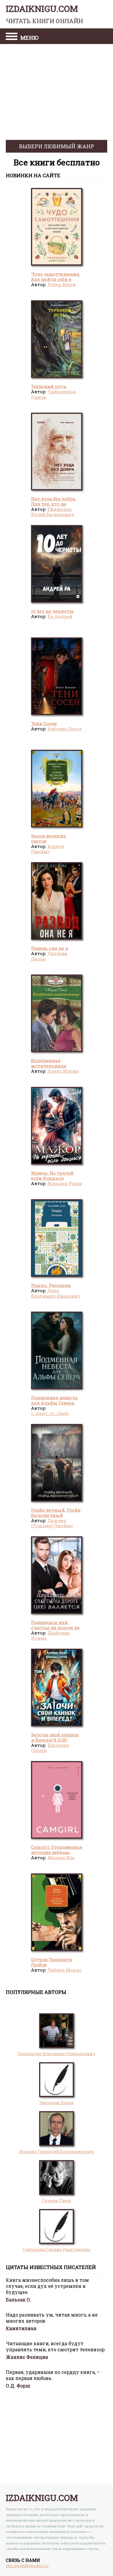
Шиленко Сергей (50, 1748)
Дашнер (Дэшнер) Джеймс (52, 1523)
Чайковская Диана (53, 394)
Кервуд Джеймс (48, 849)
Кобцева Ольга (65, 729)
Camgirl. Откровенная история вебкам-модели (57, 1852)
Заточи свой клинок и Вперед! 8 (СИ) (55, 1737)
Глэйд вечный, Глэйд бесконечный (56, 1513)
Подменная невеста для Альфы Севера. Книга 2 (54, 1403)
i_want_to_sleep (50, 1413)
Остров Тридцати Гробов (52, 1962)
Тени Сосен (44, 723)
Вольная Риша (65, 1183)
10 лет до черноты (52, 611)
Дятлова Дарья (49, 956)
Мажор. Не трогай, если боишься (53, 1175)
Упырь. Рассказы (51, 1285)
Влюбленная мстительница (49, 1063)
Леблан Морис (64, 1970)
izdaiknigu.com (44, 14)
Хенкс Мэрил (63, 1071)
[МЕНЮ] (12, 37)
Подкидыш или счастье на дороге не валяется (55, 1628)
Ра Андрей (60, 616)
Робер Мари (62, 284)
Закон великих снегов (49, 838)
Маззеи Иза (61, 1858)
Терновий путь (49, 386)
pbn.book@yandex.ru (27, 2566)
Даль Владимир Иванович (56, 1293)
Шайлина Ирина (50, 1635)
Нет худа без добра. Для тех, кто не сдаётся (54, 504)
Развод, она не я (50, 948)
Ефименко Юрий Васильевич (53, 512)
